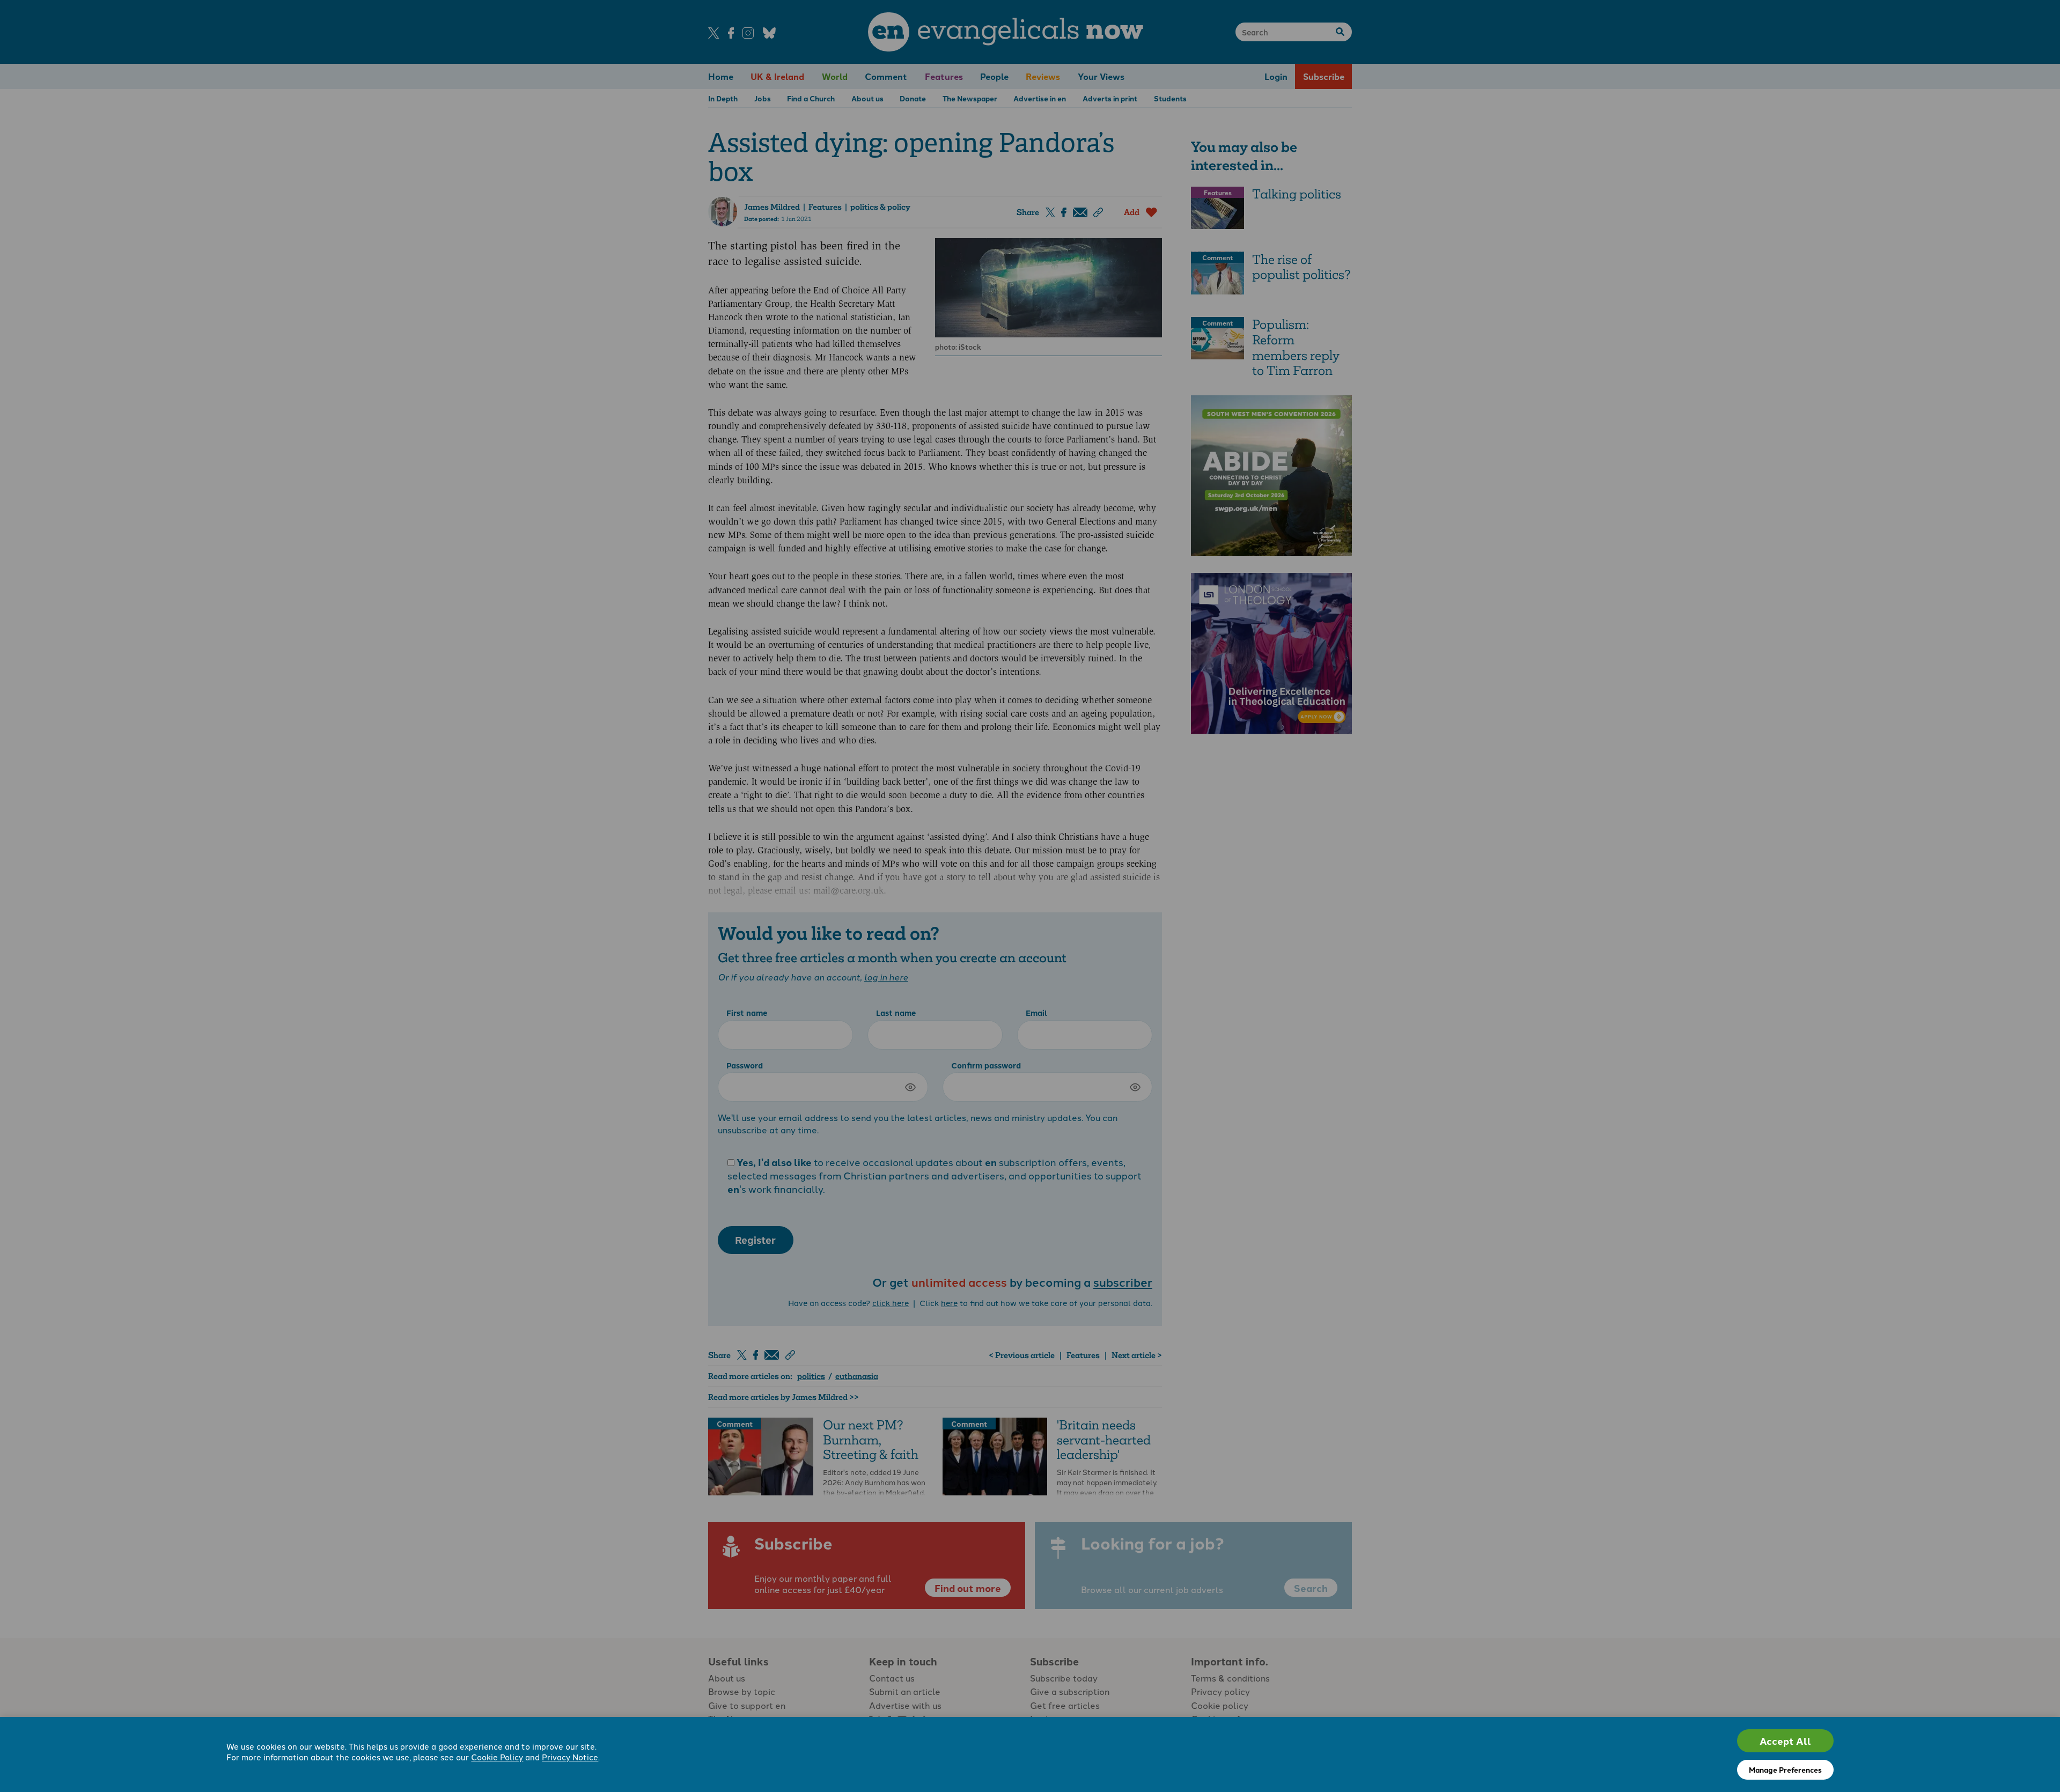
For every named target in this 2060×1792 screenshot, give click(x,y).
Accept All (1785, 1741)
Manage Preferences (1785, 1769)
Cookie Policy (497, 1757)
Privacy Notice (570, 1757)
